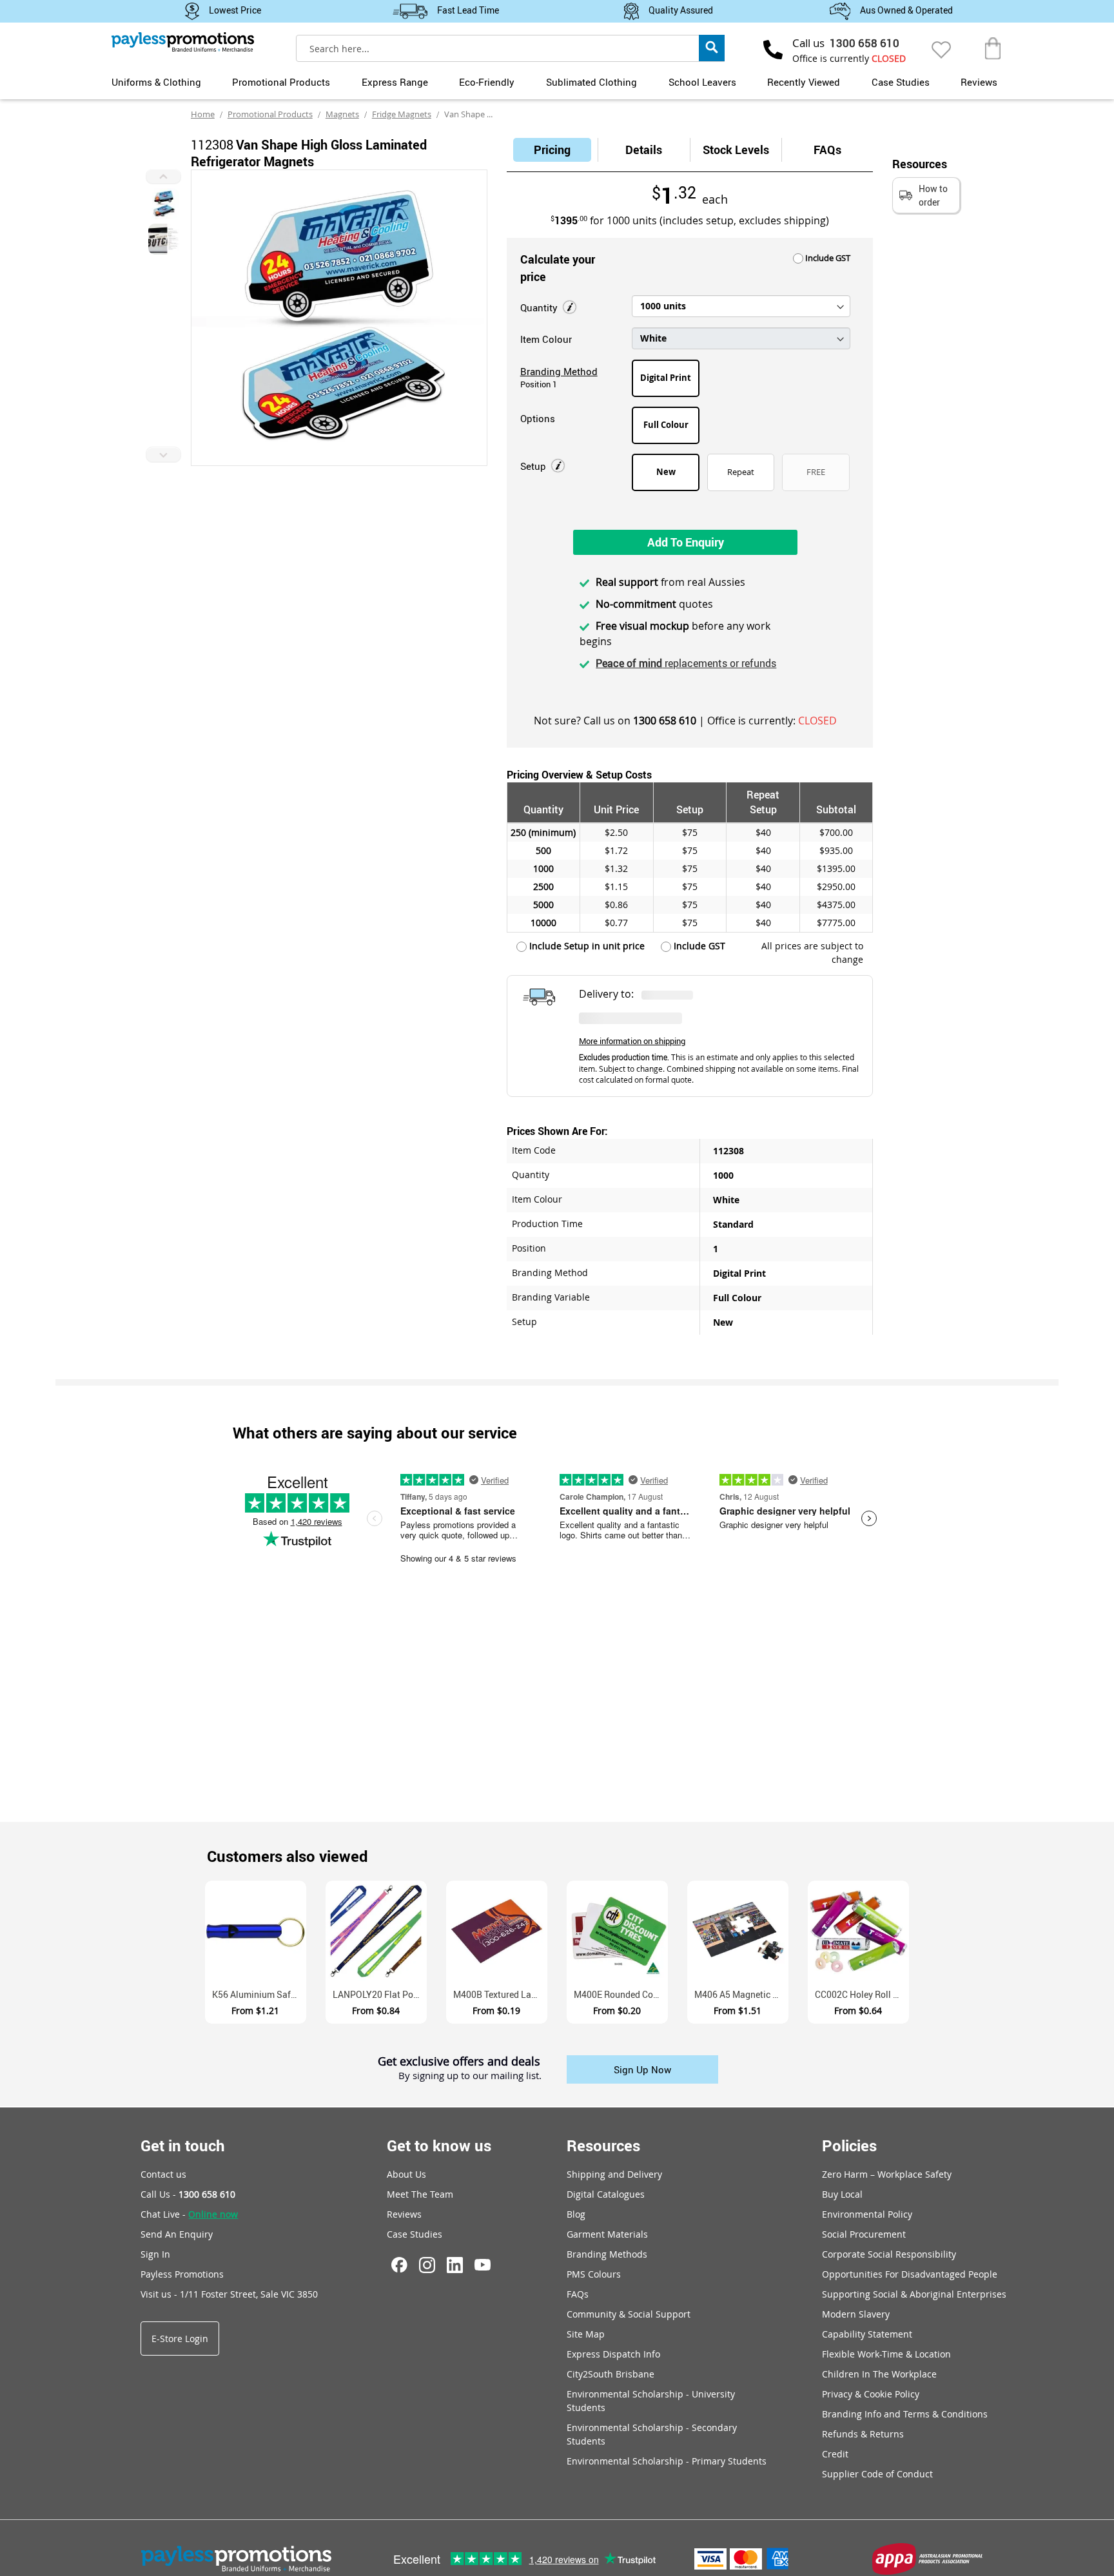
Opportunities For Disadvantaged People (910, 2274)
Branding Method (559, 371)
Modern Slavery (856, 2314)
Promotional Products (281, 82)
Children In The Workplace (879, 2374)
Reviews (979, 82)
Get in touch (183, 2145)
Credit (835, 2454)
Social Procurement (864, 2234)
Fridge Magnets (402, 114)
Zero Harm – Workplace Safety (887, 2174)
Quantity (540, 307)
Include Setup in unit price (586, 946)
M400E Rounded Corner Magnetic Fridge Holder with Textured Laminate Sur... (621, 1994)
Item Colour (546, 339)
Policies (849, 2145)
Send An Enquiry (177, 2234)
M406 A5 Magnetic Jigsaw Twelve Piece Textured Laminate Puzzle (741, 1994)
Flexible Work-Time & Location (886, 2354)
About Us (406, 2174)
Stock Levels (736, 150)
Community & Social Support (629, 2314)
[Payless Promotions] (183, 42)
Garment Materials (607, 2234)
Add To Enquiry (686, 542)
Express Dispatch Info (613, 2354)
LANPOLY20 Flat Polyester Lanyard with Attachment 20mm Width (380, 1994)
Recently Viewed (804, 82)
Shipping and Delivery (614, 2174)
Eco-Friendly (487, 82)
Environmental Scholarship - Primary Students (667, 2461)
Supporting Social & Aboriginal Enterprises (914, 2294)
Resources (603, 2145)
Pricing (552, 150)
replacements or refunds (686, 663)
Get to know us (439, 2145)
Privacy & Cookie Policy (871, 2394)
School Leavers (702, 82)
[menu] (557, 81)
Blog (576, 2214)
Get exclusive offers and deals (459, 2062)
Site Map (586, 2334)
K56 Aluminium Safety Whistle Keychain (259, 1994)
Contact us (163, 2174)
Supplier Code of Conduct (877, 2474)
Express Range (395, 82)
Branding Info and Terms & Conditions (905, 2414)
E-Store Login (180, 2339)
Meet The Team (420, 2194)
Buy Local (842, 2194)
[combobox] (511, 48)
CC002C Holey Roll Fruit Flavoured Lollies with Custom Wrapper (862, 1994)
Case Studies (901, 82)
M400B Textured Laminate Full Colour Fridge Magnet (500, 1994)
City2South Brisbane (611, 2374)
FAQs (827, 150)
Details (644, 150)
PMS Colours (594, 2274)
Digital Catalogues (606, 2194)
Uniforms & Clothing (156, 82)
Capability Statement (867, 2334)
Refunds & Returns (863, 2434)
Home (203, 114)
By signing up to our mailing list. (470, 2076)
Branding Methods (607, 2254)
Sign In (155, 2254)
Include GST (827, 258)
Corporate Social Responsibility (889, 2254)
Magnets (342, 114)
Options (538, 418)
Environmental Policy (867, 2214)
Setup (534, 466)
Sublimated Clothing (591, 82)
